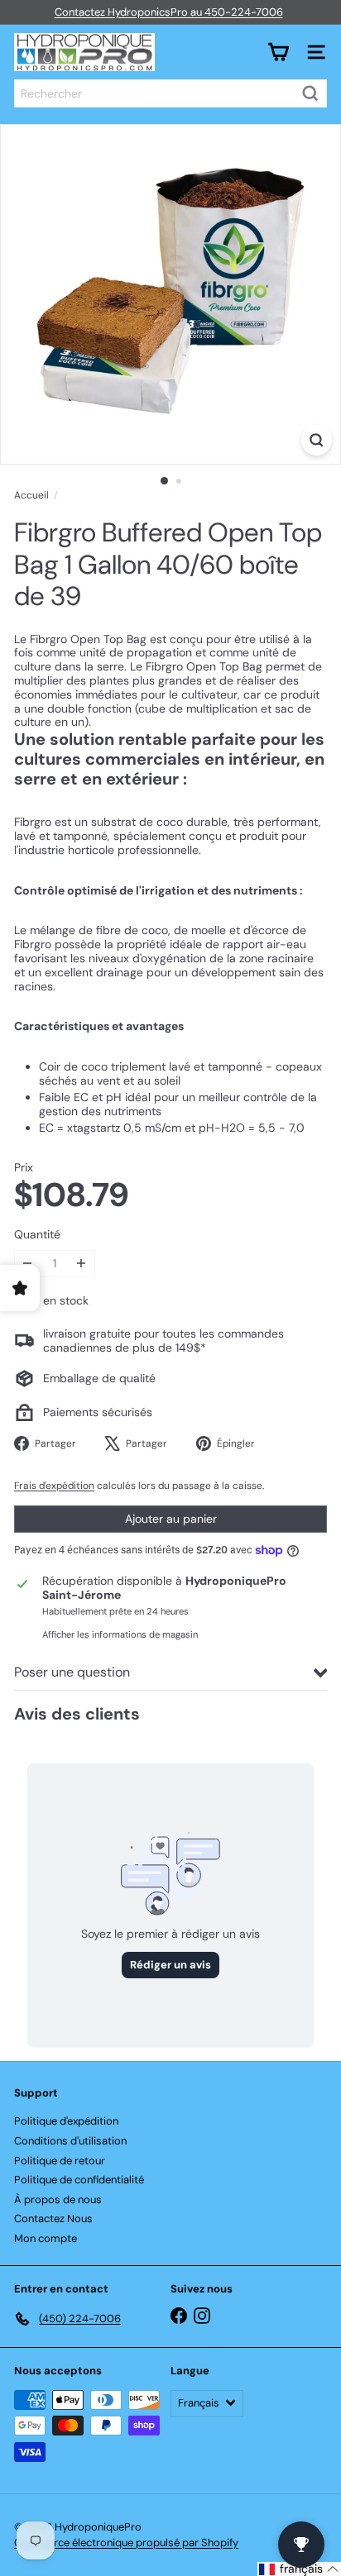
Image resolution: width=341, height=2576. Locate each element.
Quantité (37, 1235)
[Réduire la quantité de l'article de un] (28, 1264)
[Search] (310, 93)
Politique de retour (60, 2161)
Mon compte (46, 2238)
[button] (299, 2569)
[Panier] (278, 52)
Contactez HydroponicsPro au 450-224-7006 (169, 12)
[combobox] (170, 93)
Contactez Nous (53, 2218)
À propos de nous (58, 2199)
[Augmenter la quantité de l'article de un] (82, 1264)
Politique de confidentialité (79, 2180)
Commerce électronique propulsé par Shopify (126, 2543)
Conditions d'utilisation (70, 2141)
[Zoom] (317, 440)
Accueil (31, 495)
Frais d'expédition (54, 1486)
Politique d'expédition (66, 2121)
